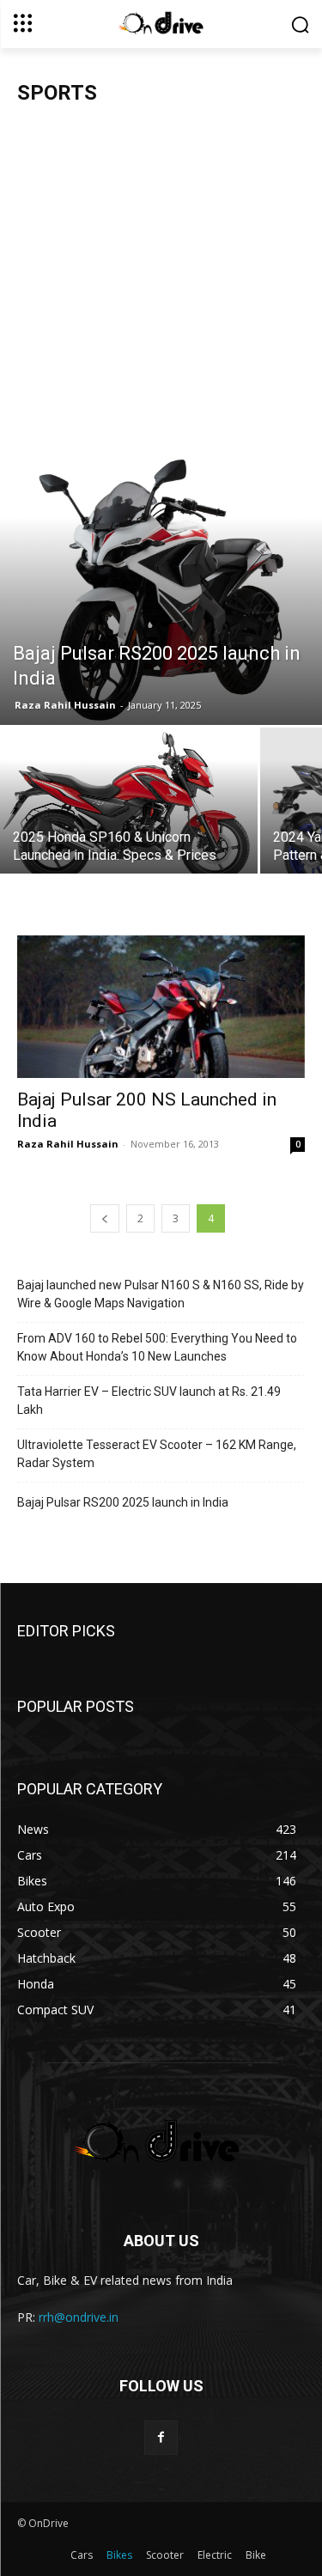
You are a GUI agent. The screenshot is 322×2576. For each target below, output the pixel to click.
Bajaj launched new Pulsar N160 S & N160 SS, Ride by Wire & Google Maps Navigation (161, 1294)
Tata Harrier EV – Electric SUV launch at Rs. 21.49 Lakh (149, 1401)
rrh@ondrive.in (79, 2317)
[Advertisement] (161, 288)
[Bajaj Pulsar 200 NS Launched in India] (161, 1006)
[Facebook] (161, 2437)
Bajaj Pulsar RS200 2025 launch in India (123, 1502)
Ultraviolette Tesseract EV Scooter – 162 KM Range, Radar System (157, 1454)
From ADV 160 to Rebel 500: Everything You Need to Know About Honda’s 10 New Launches (157, 1347)
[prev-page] (105, 1218)
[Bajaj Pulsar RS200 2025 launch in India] (161, 591)
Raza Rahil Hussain (65, 705)
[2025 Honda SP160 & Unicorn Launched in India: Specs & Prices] (129, 808)
